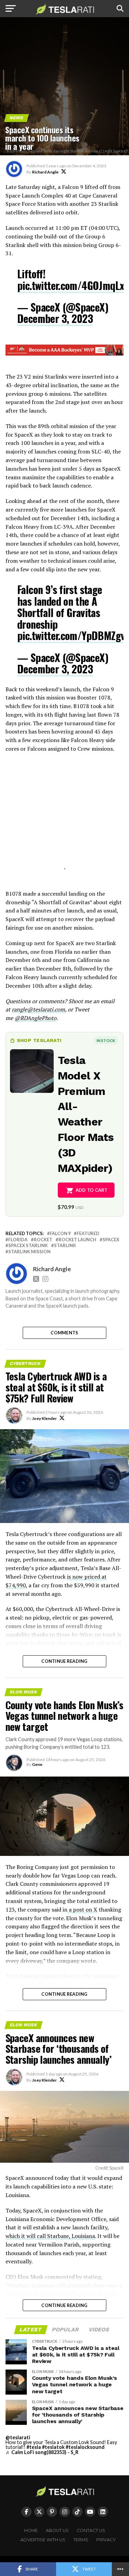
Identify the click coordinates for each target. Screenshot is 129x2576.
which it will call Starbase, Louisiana (50, 2236)
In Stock (106, 1040)
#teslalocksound (85, 2447)
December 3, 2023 (55, 318)
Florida (18, 1240)
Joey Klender (44, 1418)
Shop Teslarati (39, 1040)
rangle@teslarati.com (38, 1009)
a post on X (82, 1909)
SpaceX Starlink (28, 1246)
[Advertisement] (65, 820)
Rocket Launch (77, 1240)
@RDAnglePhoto (35, 1018)
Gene (37, 1764)
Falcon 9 (60, 1234)
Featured (88, 1234)
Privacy (106, 2540)
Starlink (65, 1246)
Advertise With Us (43, 2540)
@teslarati (18, 2437)
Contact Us (91, 2530)
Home (31, 2530)
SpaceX (111, 1240)
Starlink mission (29, 1252)
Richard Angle (45, 172)
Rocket (43, 1240)
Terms (81, 2540)
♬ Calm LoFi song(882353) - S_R (42, 2452)
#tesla (34, 2447)
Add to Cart (92, 1190)
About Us (57, 2530)
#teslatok (53, 2447)
